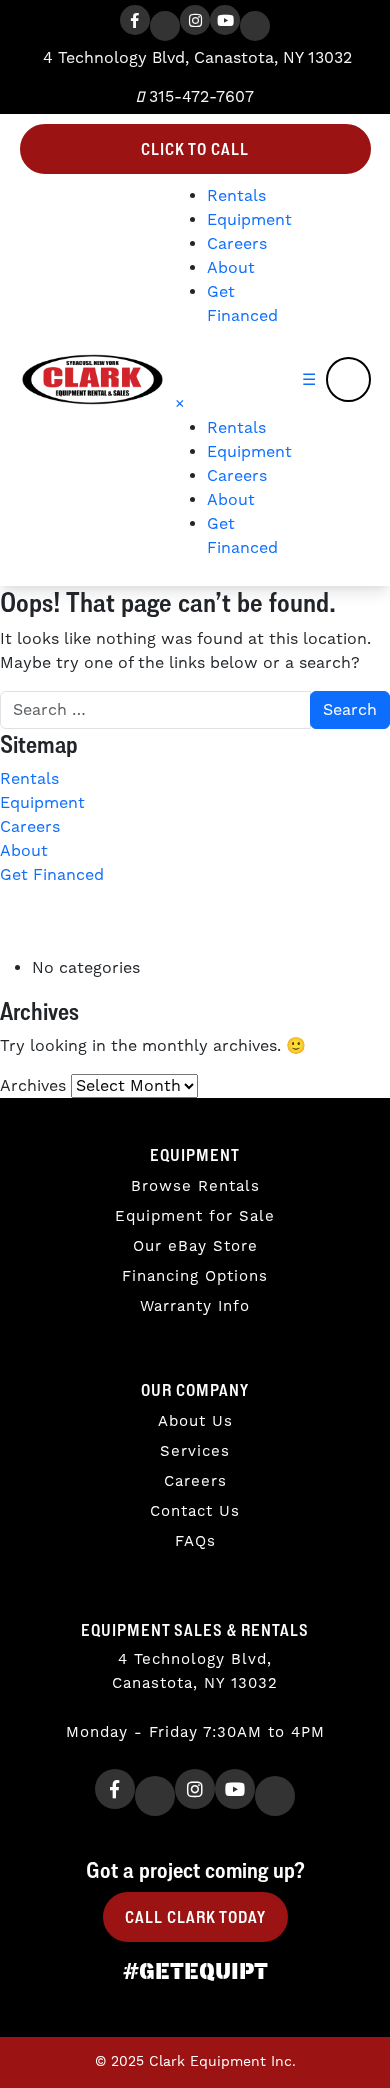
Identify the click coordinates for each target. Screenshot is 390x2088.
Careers (237, 244)
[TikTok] (255, 26)
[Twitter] (165, 26)
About (231, 268)
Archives (33, 1086)
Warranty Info (195, 1306)
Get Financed (52, 875)
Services (195, 1451)
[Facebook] (135, 20)
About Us (195, 1421)
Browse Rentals (195, 1186)
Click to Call (195, 149)
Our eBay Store (195, 1246)
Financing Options (195, 1276)
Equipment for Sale (195, 1216)
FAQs (195, 1541)
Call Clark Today (195, 1917)
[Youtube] (225, 20)
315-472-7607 (199, 97)
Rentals (236, 196)
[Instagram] (195, 20)
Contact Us (195, 1511)
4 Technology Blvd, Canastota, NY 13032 (195, 58)
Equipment (249, 220)
